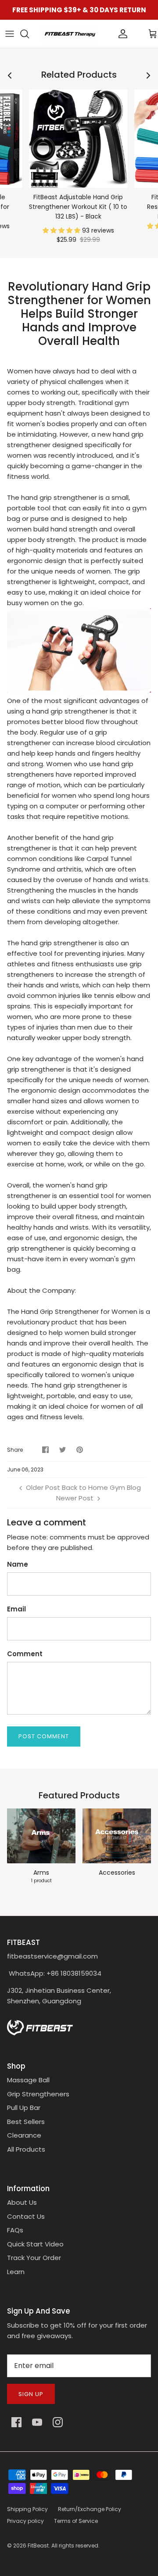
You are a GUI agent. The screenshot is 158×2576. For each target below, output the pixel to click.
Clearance (24, 2135)
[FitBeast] (70, 34)
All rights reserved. (75, 2546)
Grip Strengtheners (38, 2094)
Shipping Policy (27, 2509)
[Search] (29, 34)
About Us (22, 2202)
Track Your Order (34, 2258)
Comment (25, 1654)
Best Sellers (26, 2122)
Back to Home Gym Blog (101, 1487)
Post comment (44, 1736)
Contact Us (26, 2216)
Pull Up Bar (24, 2108)
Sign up (31, 2394)
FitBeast (38, 2546)
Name (18, 1564)
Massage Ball (28, 2080)
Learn (16, 2272)
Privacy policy (25, 2521)
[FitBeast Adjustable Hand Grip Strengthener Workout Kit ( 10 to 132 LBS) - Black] (78, 139)
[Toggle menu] (10, 34)
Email (16, 1609)
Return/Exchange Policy (90, 2509)
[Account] (108, 34)
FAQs (15, 2230)
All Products (26, 2149)
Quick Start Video (35, 2244)
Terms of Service (76, 2521)
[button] (62, 230)
